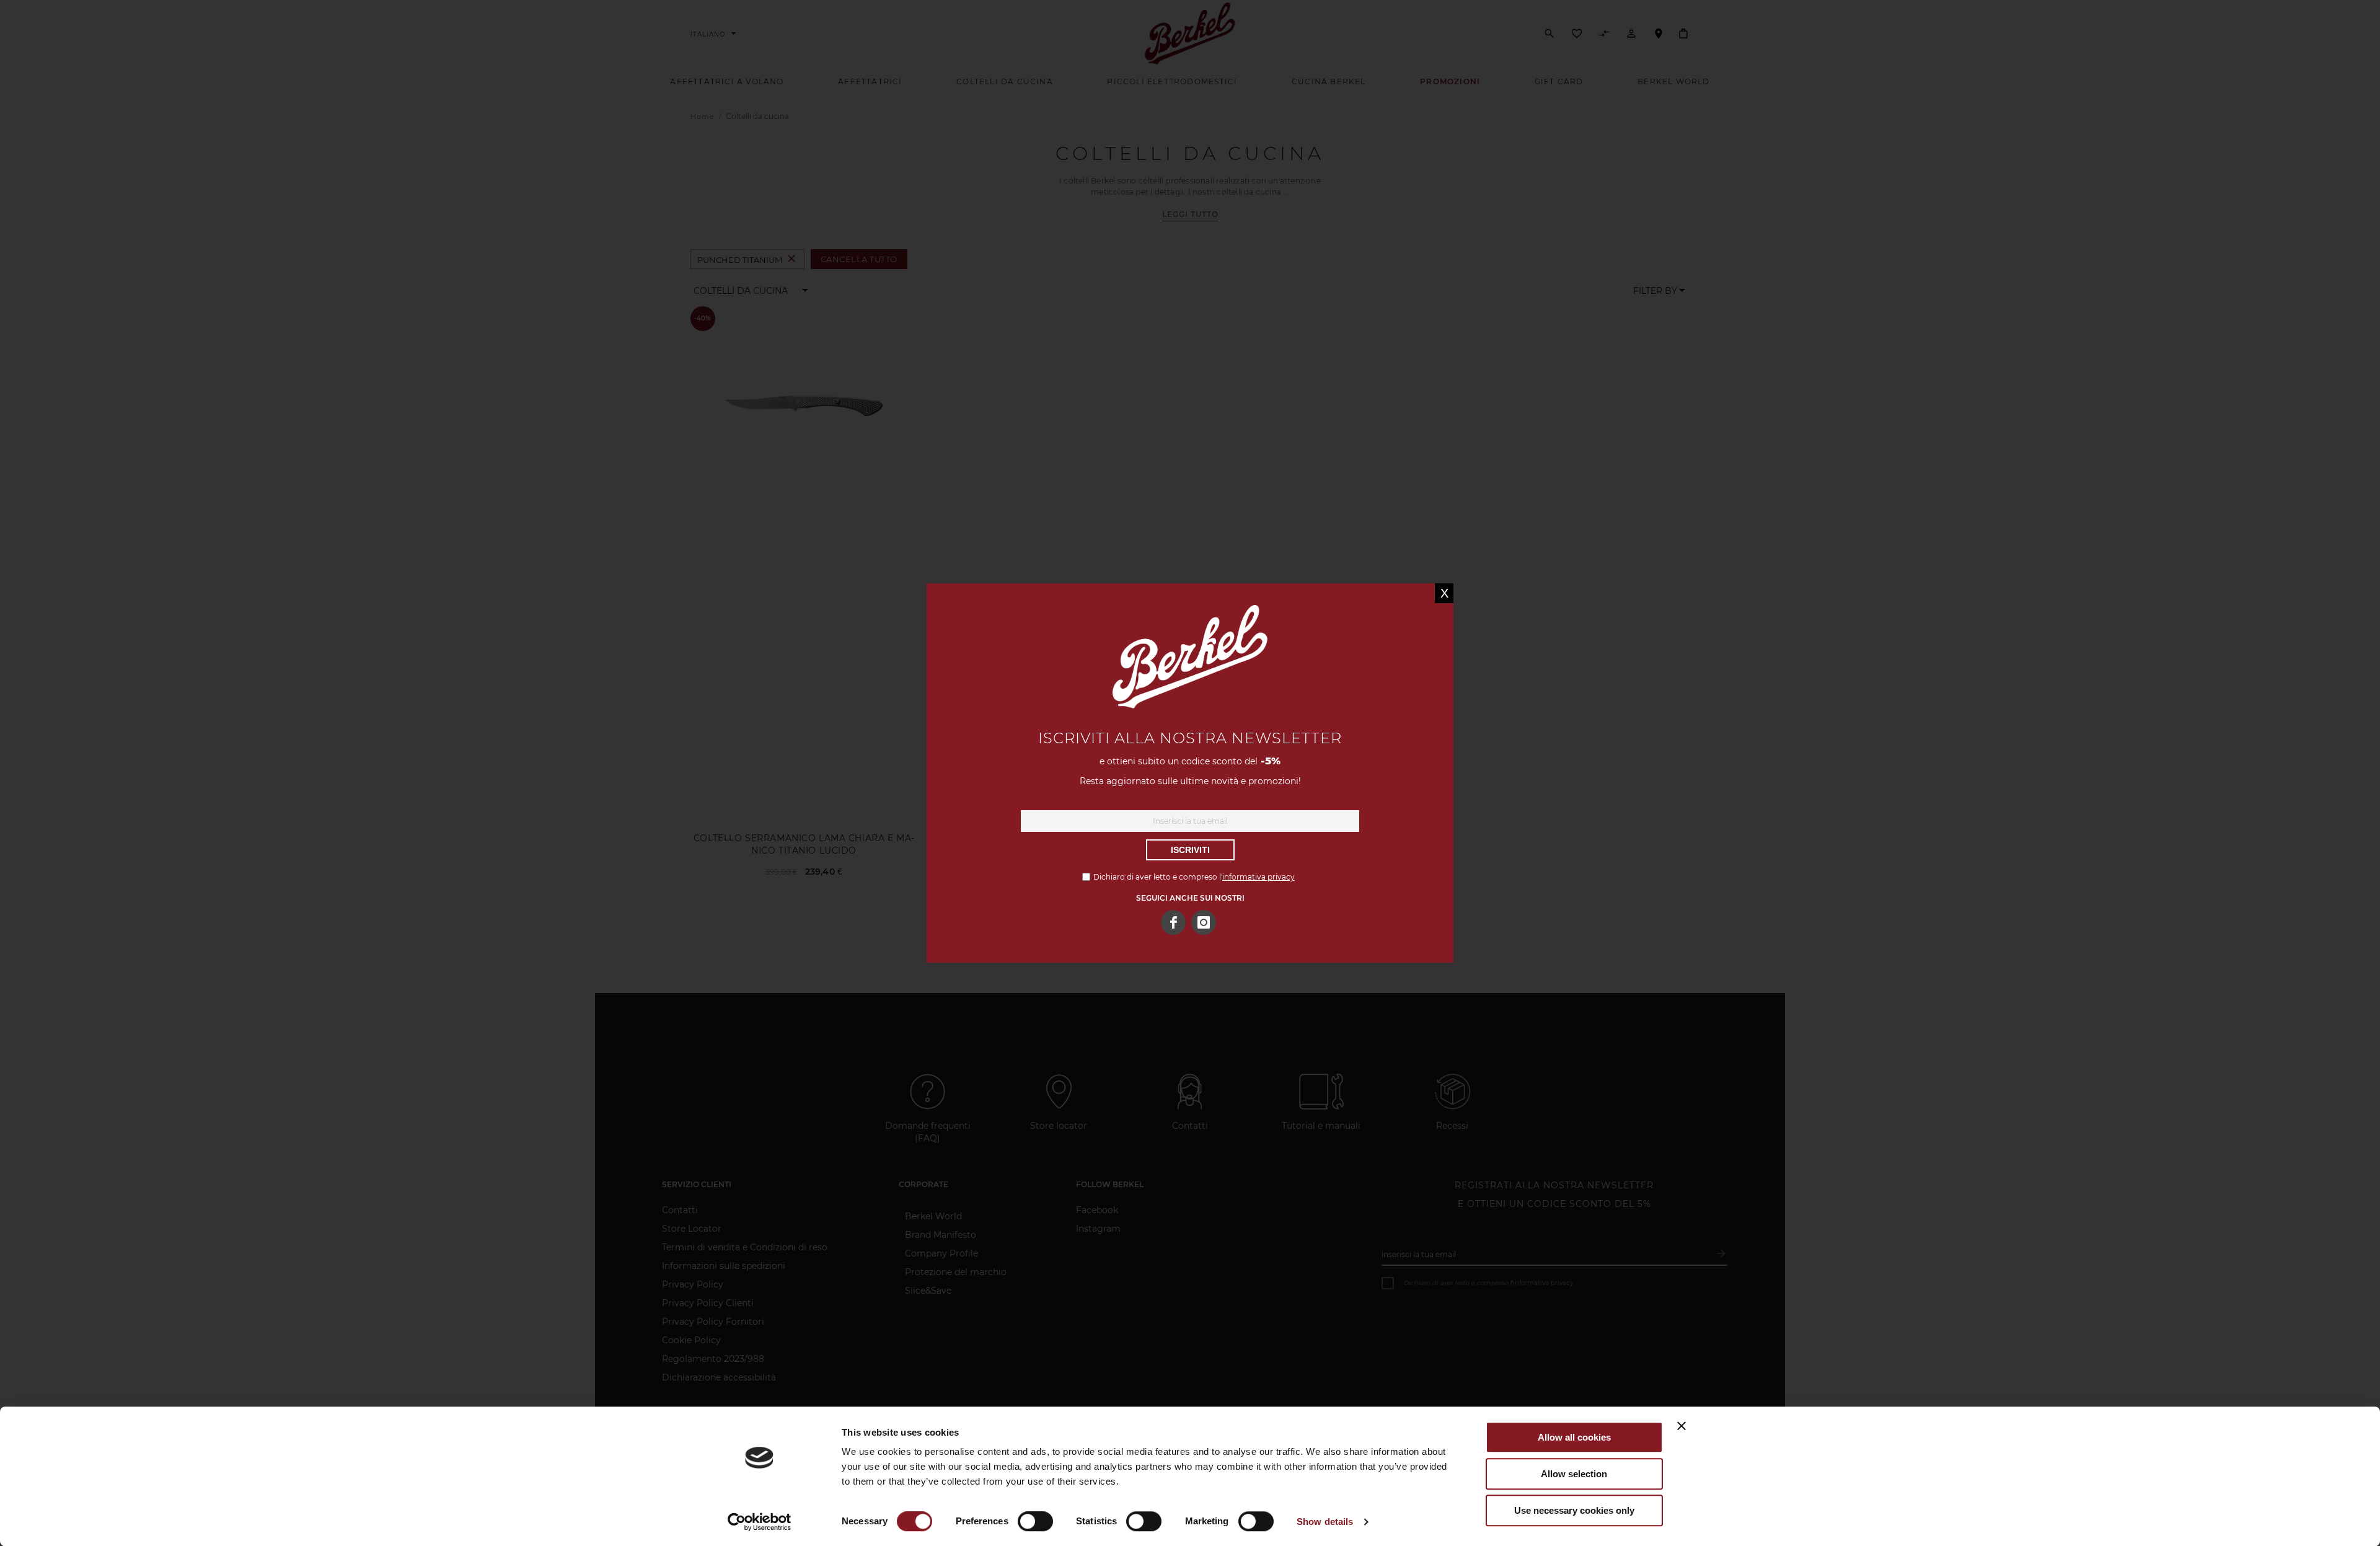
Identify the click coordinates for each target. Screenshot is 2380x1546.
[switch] (1035, 1522)
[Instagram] (1204, 922)
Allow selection (1574, 1474)
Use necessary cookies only (1574, 1510)
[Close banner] (1681, 1426)
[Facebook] (1173, 922)
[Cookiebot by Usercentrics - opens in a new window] (760, 1522)
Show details (1325, 1522)
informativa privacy (1258, 877)
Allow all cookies (1574, 1437)
